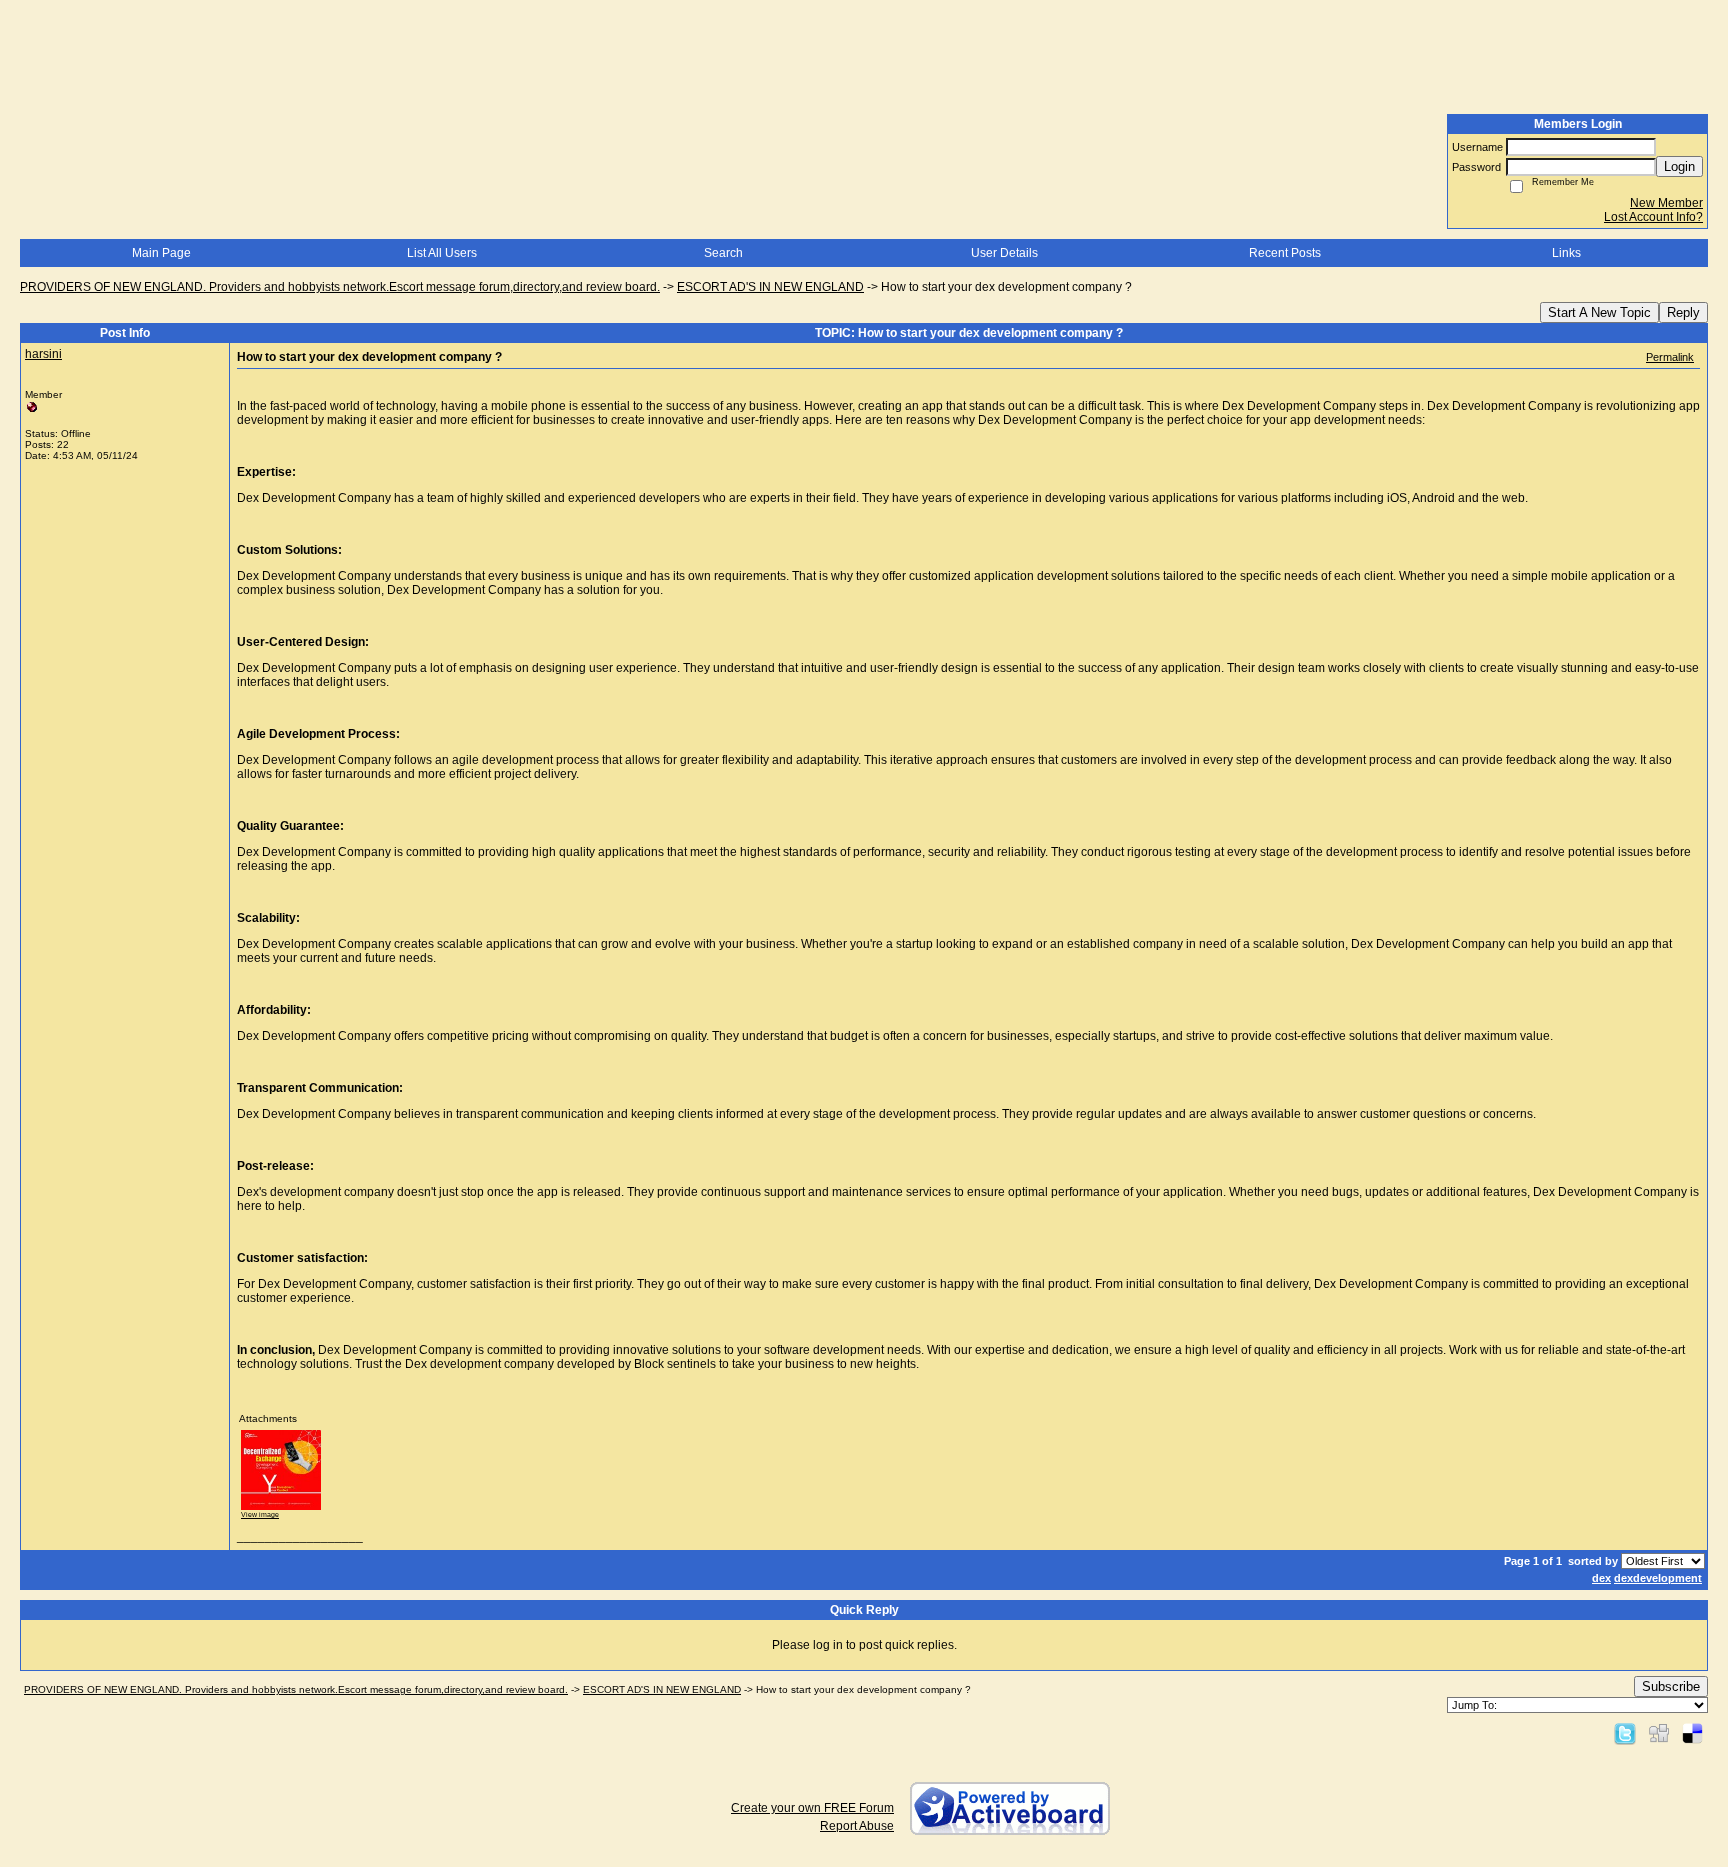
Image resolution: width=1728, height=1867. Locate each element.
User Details (1004, 253)
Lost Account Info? (1653, 217)
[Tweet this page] (1625, 1733)
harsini (43, 354)
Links (1566, 253)
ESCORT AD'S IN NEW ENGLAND (770, 287)
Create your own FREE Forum (812, 1808)
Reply (1683, 312)
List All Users (442, 253)
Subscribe (1671, 1686)
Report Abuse (857, 1826)
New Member (1666, 203)
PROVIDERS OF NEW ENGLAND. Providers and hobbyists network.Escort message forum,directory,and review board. (340, 287)
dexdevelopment (1658, 1578)
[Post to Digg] (1659, 1733)
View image (260, 1514)
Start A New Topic (1599, 312)
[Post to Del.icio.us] (1692, 1733)
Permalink (1670, 357)
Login (1679, 166)
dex (1601, 1578)
